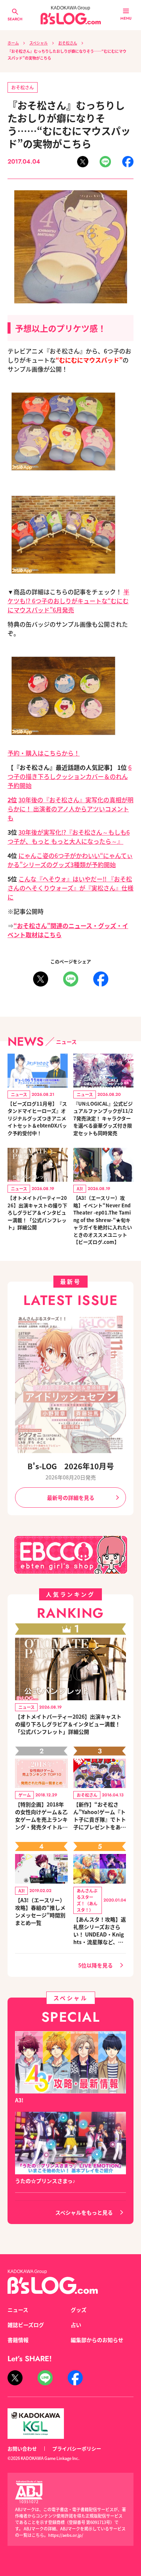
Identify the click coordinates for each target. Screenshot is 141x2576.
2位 (12, 800)
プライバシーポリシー (77, 2448)
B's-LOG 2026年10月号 (71, 1466)
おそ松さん (68, 43)
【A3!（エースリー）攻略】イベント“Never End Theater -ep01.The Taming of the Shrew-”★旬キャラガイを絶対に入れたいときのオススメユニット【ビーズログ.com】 (103, 1220)
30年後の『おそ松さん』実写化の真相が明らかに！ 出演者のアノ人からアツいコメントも (70, 809)
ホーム (13, 43)
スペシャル (39, 43)
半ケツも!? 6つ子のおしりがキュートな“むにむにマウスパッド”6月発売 (68, 601)
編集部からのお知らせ (97, 2340)
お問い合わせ (22, 2448)
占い (76, 2325)
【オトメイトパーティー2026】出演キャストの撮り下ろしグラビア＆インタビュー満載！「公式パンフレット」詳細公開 (37, 1212)
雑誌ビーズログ (26, 2325)
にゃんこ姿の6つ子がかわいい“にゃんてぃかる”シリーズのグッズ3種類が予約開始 (70, 860)
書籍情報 (18, 2340)
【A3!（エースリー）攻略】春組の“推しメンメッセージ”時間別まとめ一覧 (40, 1911)
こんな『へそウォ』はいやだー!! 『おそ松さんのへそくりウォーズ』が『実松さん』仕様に (70, 888)
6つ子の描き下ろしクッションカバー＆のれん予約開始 (70, 776)
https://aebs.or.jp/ (66, 2535)
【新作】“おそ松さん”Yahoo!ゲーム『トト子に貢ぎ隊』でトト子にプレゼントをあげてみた (100, 1816)
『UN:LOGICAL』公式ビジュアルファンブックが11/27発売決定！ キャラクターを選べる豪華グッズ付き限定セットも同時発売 (103, 1118)
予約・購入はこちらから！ (44, 753)
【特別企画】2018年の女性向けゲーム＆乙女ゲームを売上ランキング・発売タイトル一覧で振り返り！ (41, 1816)
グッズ (79, 2310)
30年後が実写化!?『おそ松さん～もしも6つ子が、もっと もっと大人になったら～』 (69, 837)
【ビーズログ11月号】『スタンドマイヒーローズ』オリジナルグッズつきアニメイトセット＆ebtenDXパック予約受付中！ (37, 1118)
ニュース (18, 2310)
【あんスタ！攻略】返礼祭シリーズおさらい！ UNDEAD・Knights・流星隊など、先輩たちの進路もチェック (100, 1930)
